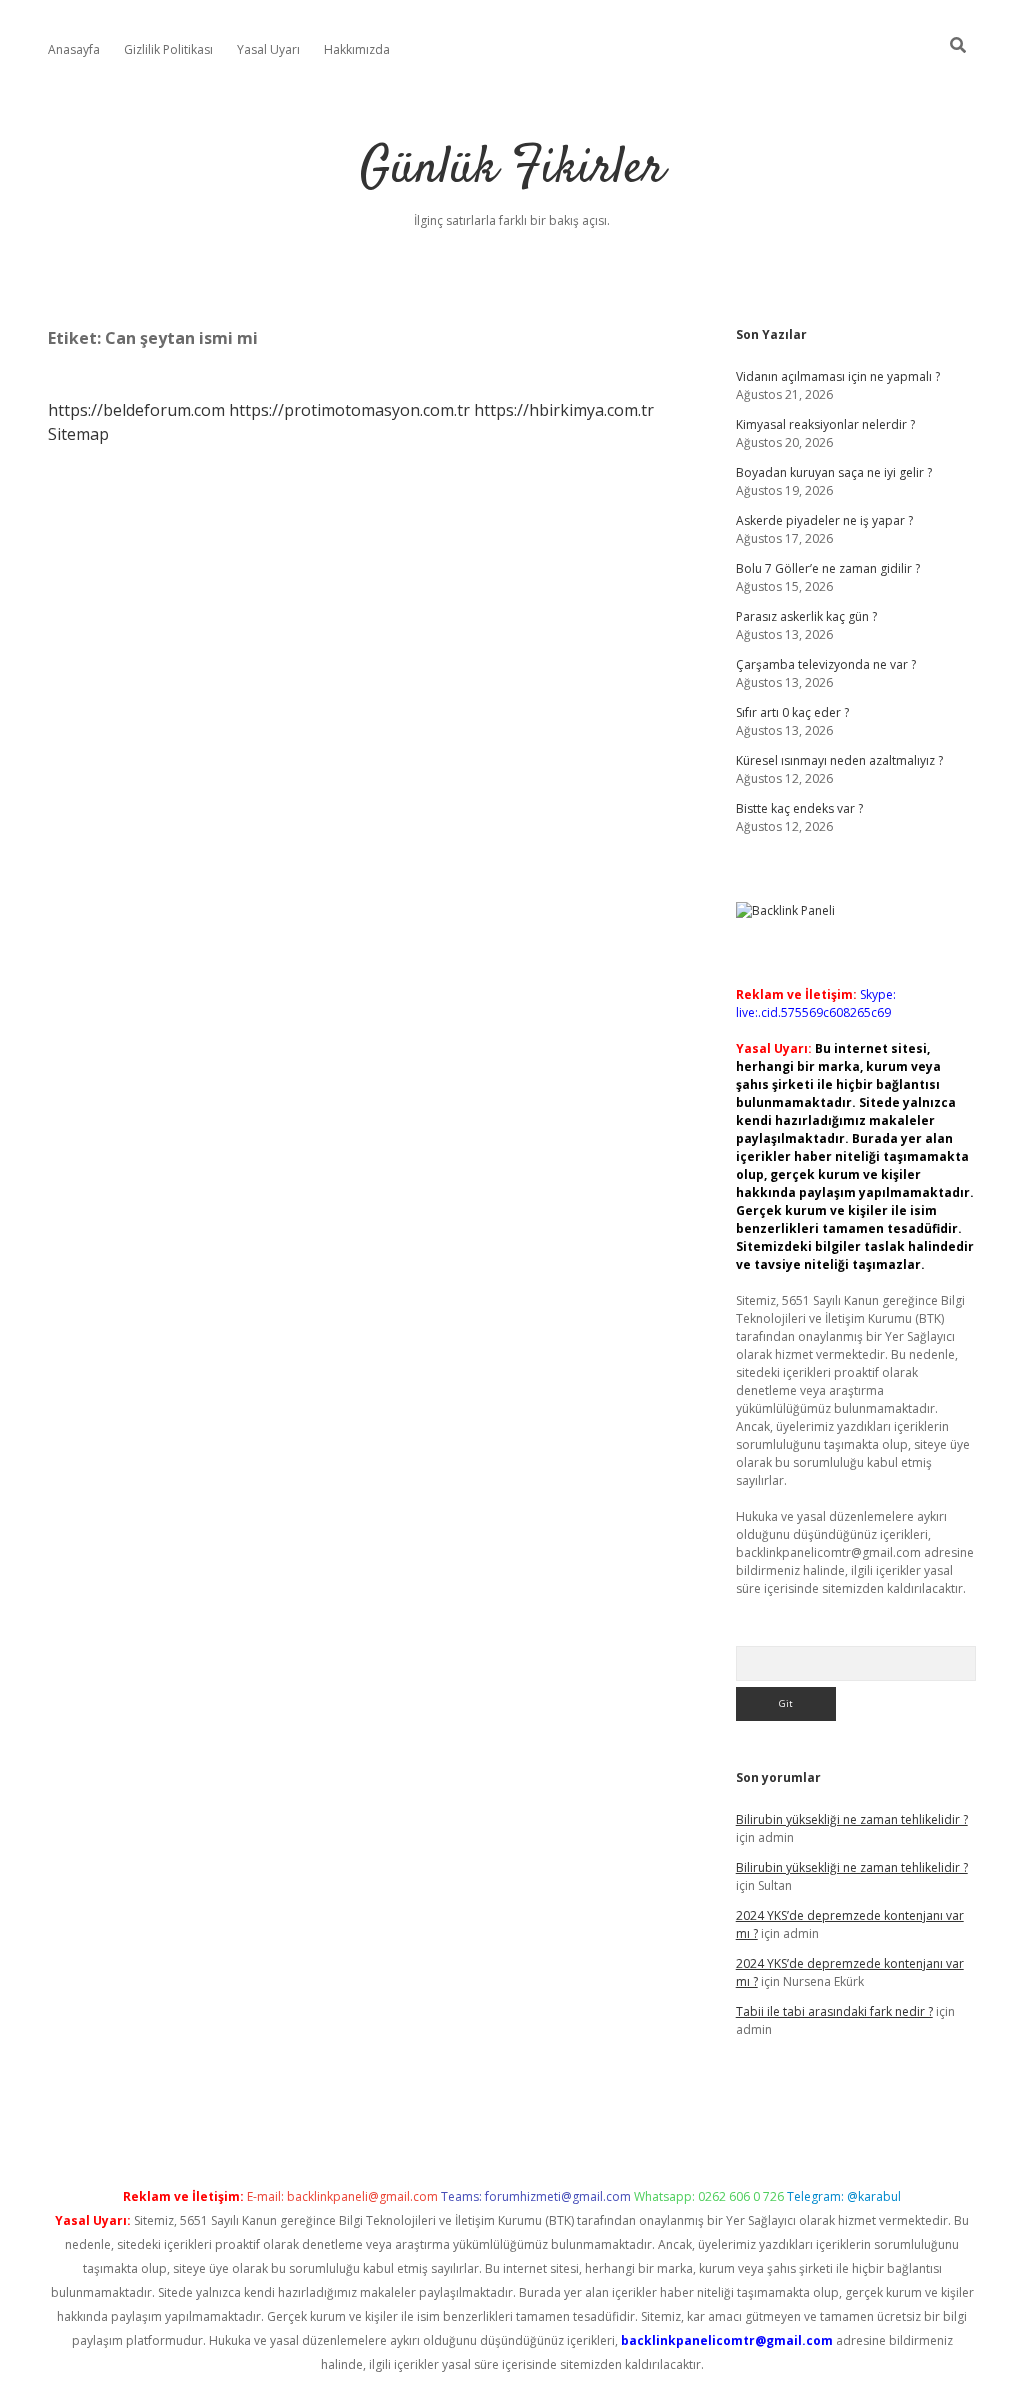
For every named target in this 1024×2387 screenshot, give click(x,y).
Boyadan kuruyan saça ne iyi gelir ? (834, 472)
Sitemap (78, 434)
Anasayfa (74, 49)
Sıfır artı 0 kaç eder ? (792, 712)
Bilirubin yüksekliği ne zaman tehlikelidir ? (852, 1819)
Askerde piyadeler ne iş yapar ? (824, 520)
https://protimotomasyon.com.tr (349, 410)
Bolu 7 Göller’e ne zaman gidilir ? (828, 568)
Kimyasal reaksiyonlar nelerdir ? (825, 424)
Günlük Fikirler (512, 169)
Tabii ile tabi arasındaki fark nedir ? (834, 2011)
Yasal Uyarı (268, 49)
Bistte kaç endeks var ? (799, 808)
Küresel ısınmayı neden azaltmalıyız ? (839, 760)
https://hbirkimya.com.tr (564, 410)
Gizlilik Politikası (168, 49)
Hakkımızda (357, 49)
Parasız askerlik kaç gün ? (806, 616)
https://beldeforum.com (136, 410)
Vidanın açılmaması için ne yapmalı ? (838, 376)
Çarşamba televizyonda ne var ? (826, 664)
